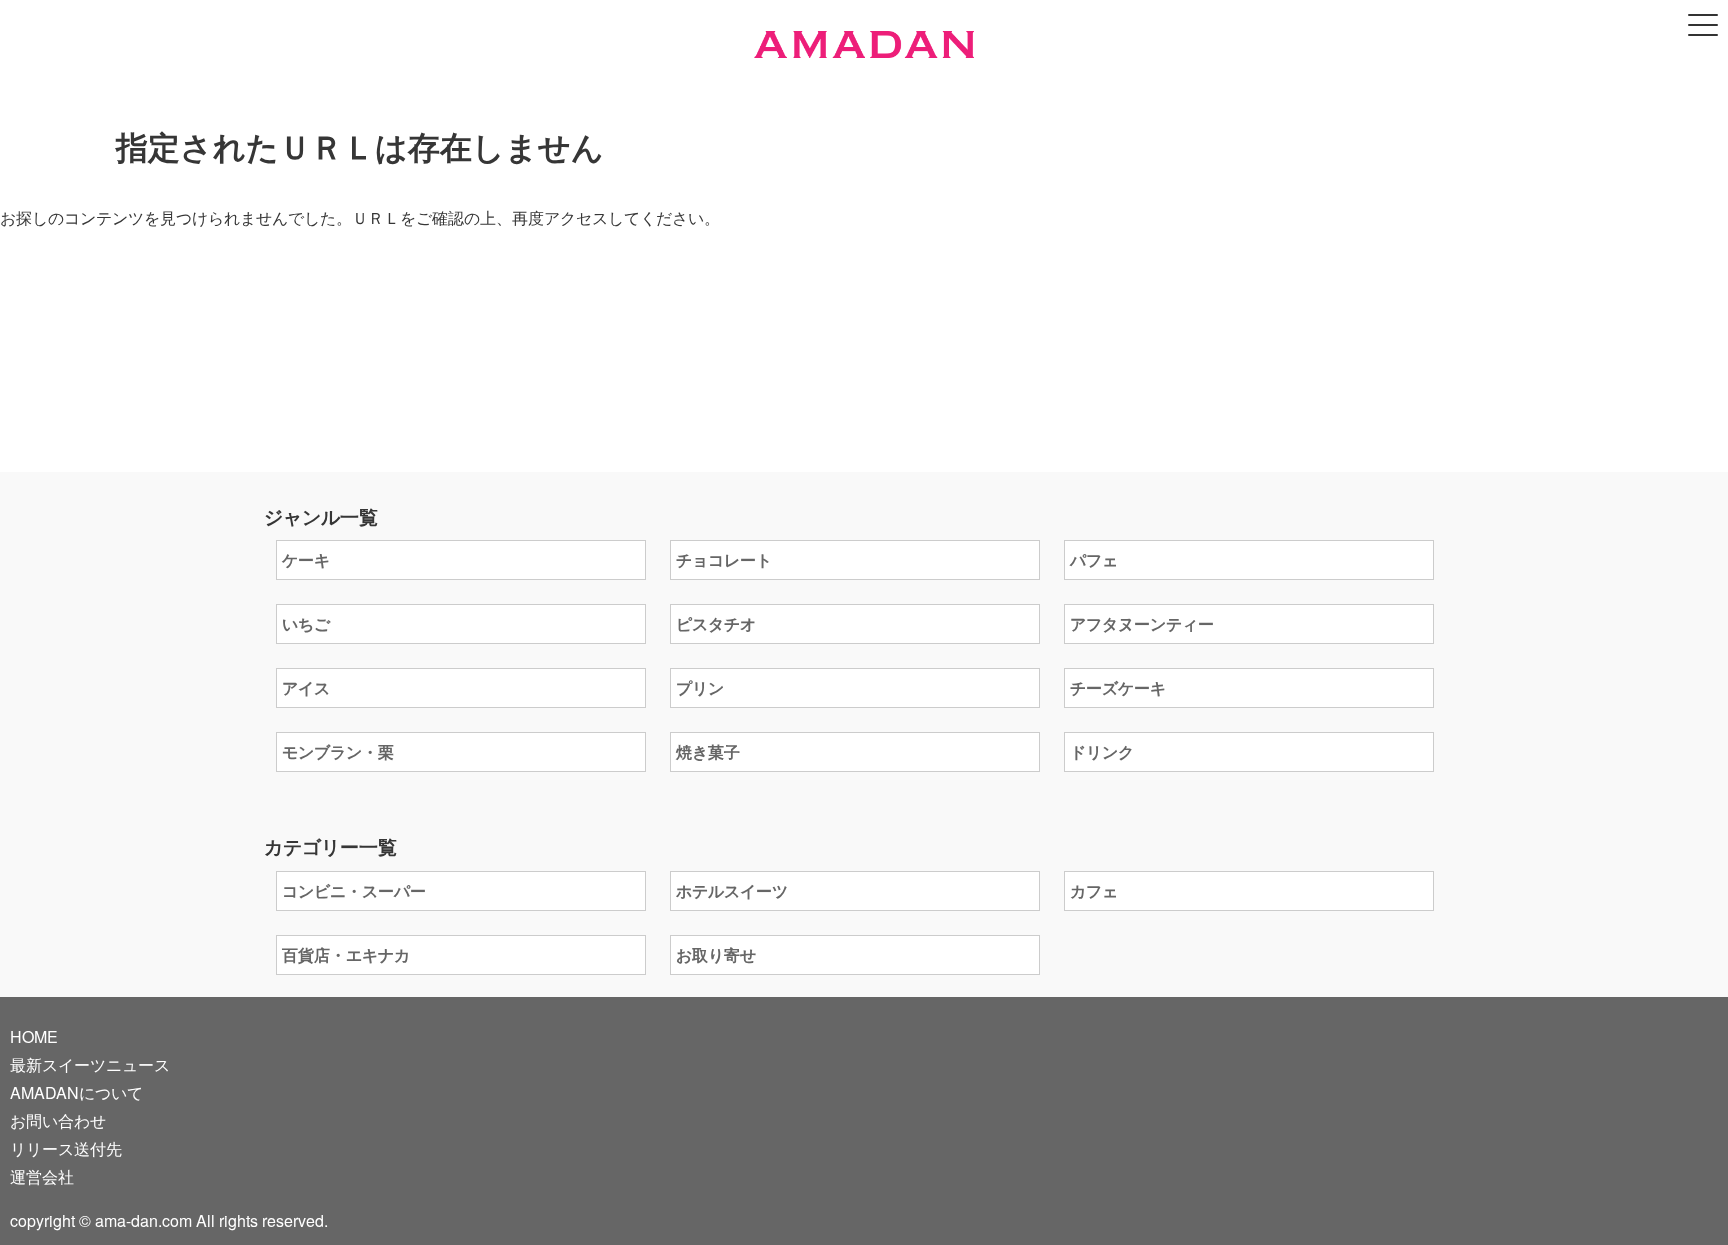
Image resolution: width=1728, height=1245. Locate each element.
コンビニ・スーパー (354, 890)
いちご (306, 623)
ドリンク (1102, 751)
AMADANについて (76, 1092)
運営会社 (42, 1176)
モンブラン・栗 (338, 751)
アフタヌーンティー (1142, 623)
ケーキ (306, 559)
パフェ (1094, 559)
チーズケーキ (1118, 687)
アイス (306, 687)
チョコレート (724, 559)
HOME (34, 1036)
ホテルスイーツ (732, 890)
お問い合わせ (58, 1120)
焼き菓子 (708, 751)
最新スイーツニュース (90, 1064)
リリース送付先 (66, 1148)
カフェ (1094, 890)
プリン (700, 687)
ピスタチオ (716, 623)
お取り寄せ (716, 954)
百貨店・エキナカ (346, 954)
